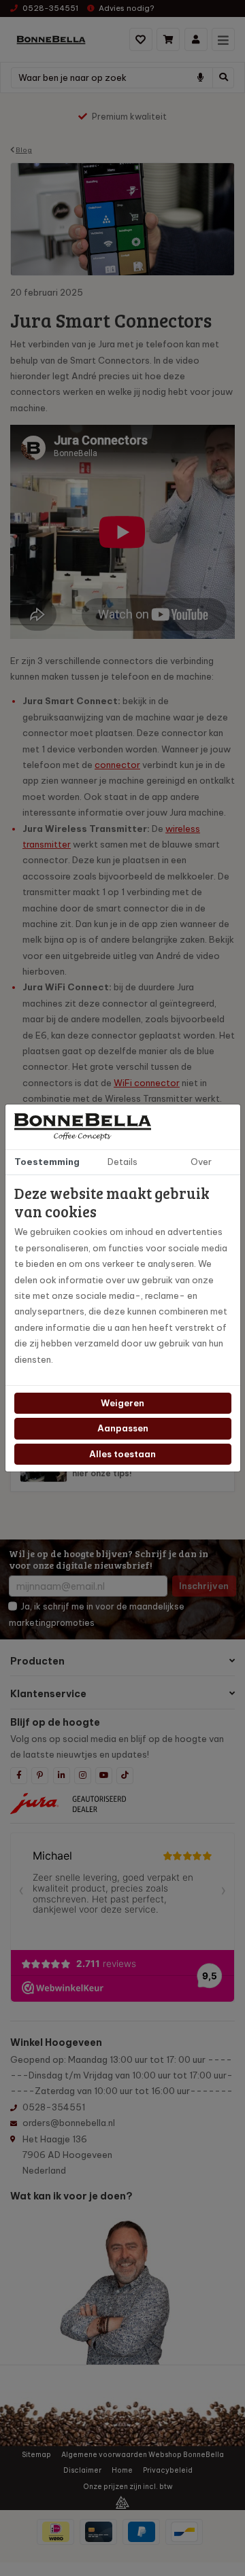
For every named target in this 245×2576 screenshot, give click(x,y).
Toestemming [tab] (47, 1162)
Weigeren (122, 1403)
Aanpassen (123, 1428)
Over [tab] (201, 1162)
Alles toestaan (122, 1454)
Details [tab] (122, 1162)
